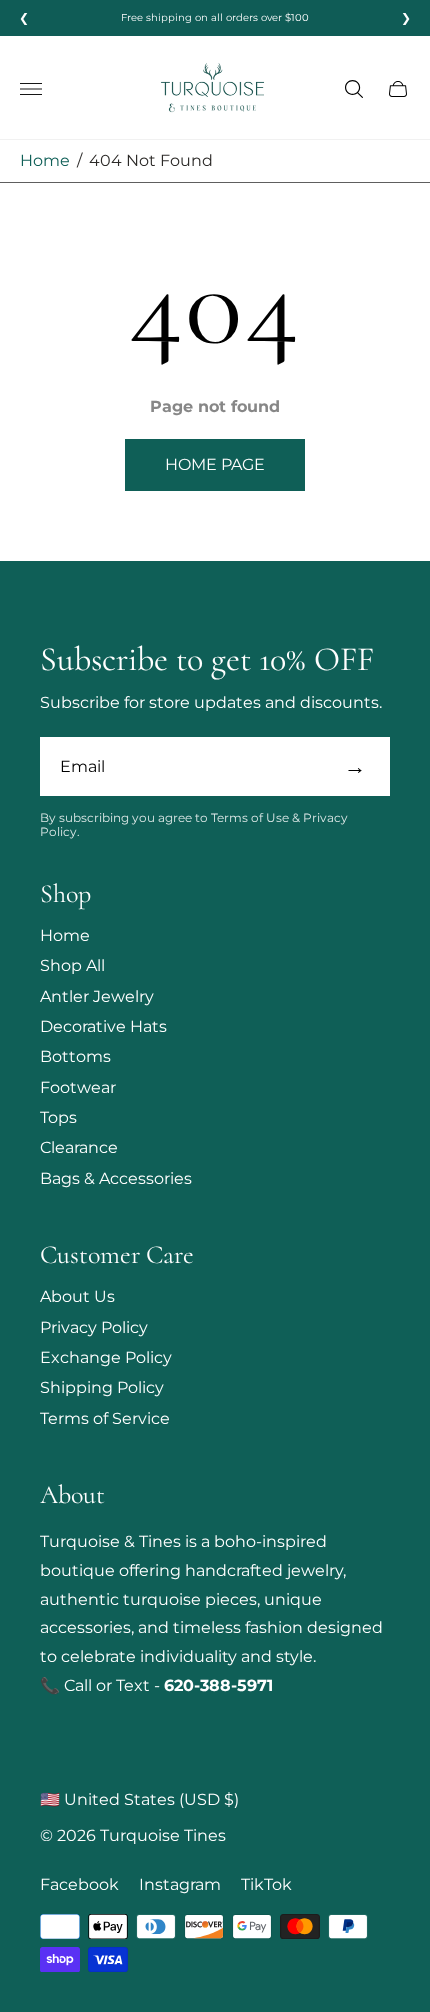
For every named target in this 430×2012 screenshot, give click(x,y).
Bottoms (75, 1056)
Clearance (79, 1147)
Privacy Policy (94, 1327)
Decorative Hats (103, 1026)
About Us (77, 1296)
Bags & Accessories (116, 1178)
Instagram (180, 1885)
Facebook (79, 1885)
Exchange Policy (106, 1357)
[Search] (354, 89)
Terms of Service (105, 1418)
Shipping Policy (102, 1387)
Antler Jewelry (97, 996)
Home (45, 160)
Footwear (78, 1087)
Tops (58, 1117)
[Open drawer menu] (31, 89)
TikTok (266, 1885)
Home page (215, 464)
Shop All (72, 965)
